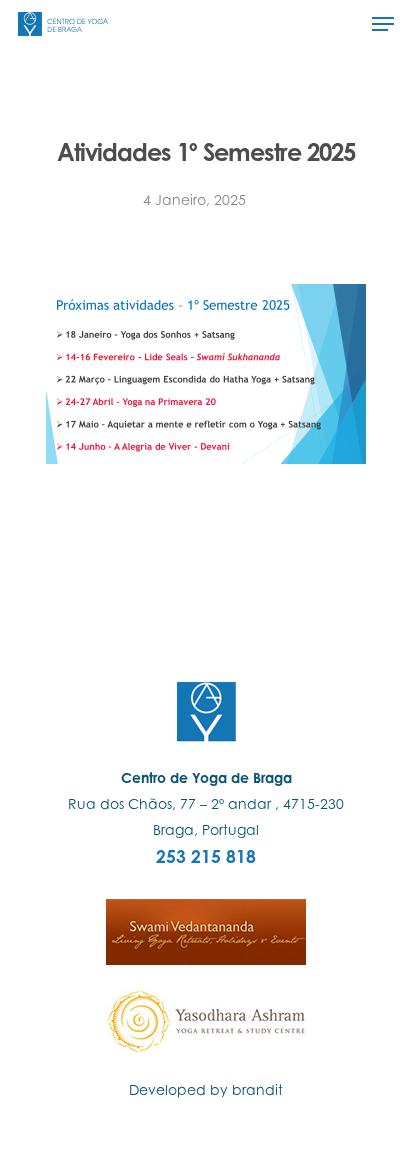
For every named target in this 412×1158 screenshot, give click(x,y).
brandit (257, 1089)
